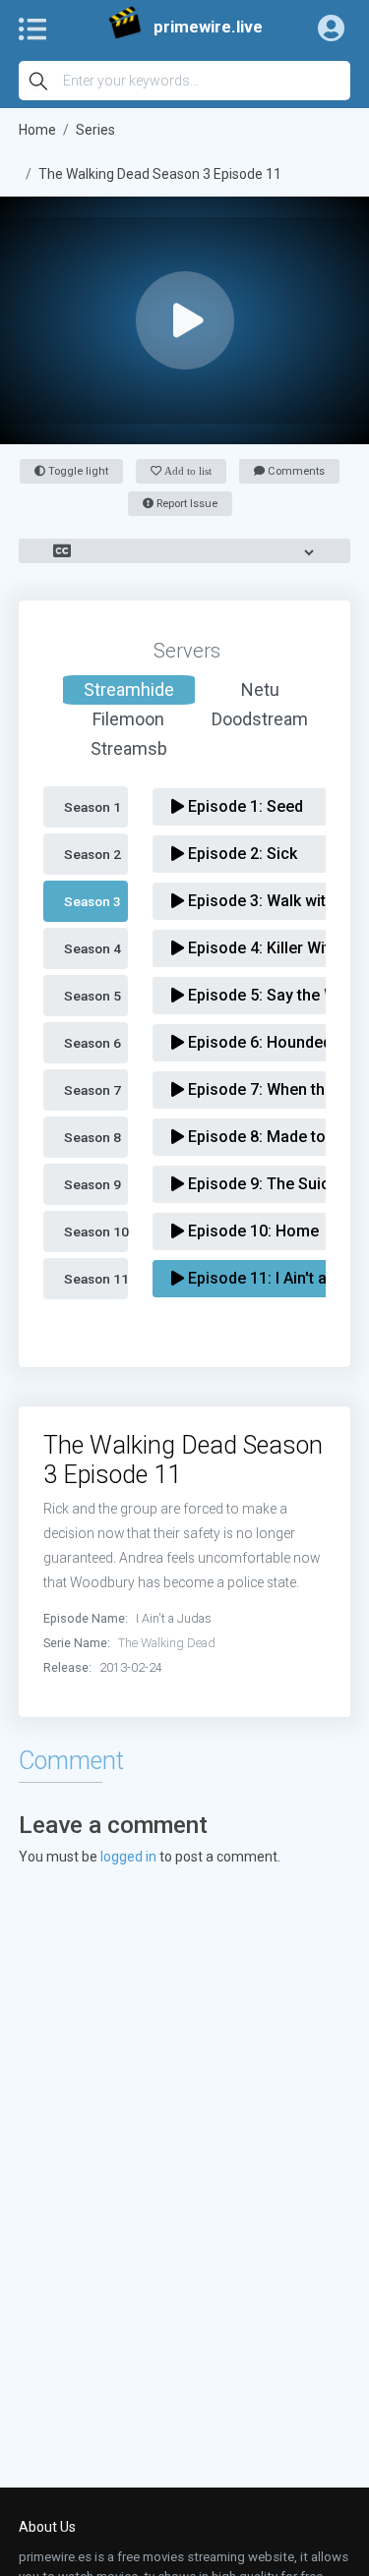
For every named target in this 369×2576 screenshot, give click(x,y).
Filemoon (128, 719)
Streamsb (129, 748)
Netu (260, 689)
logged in (128, 1857)
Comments (295, 471)
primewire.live (208, 27)
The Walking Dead (167, 1643)
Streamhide (129, 689)
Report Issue (185, 504)
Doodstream (260, 719)
